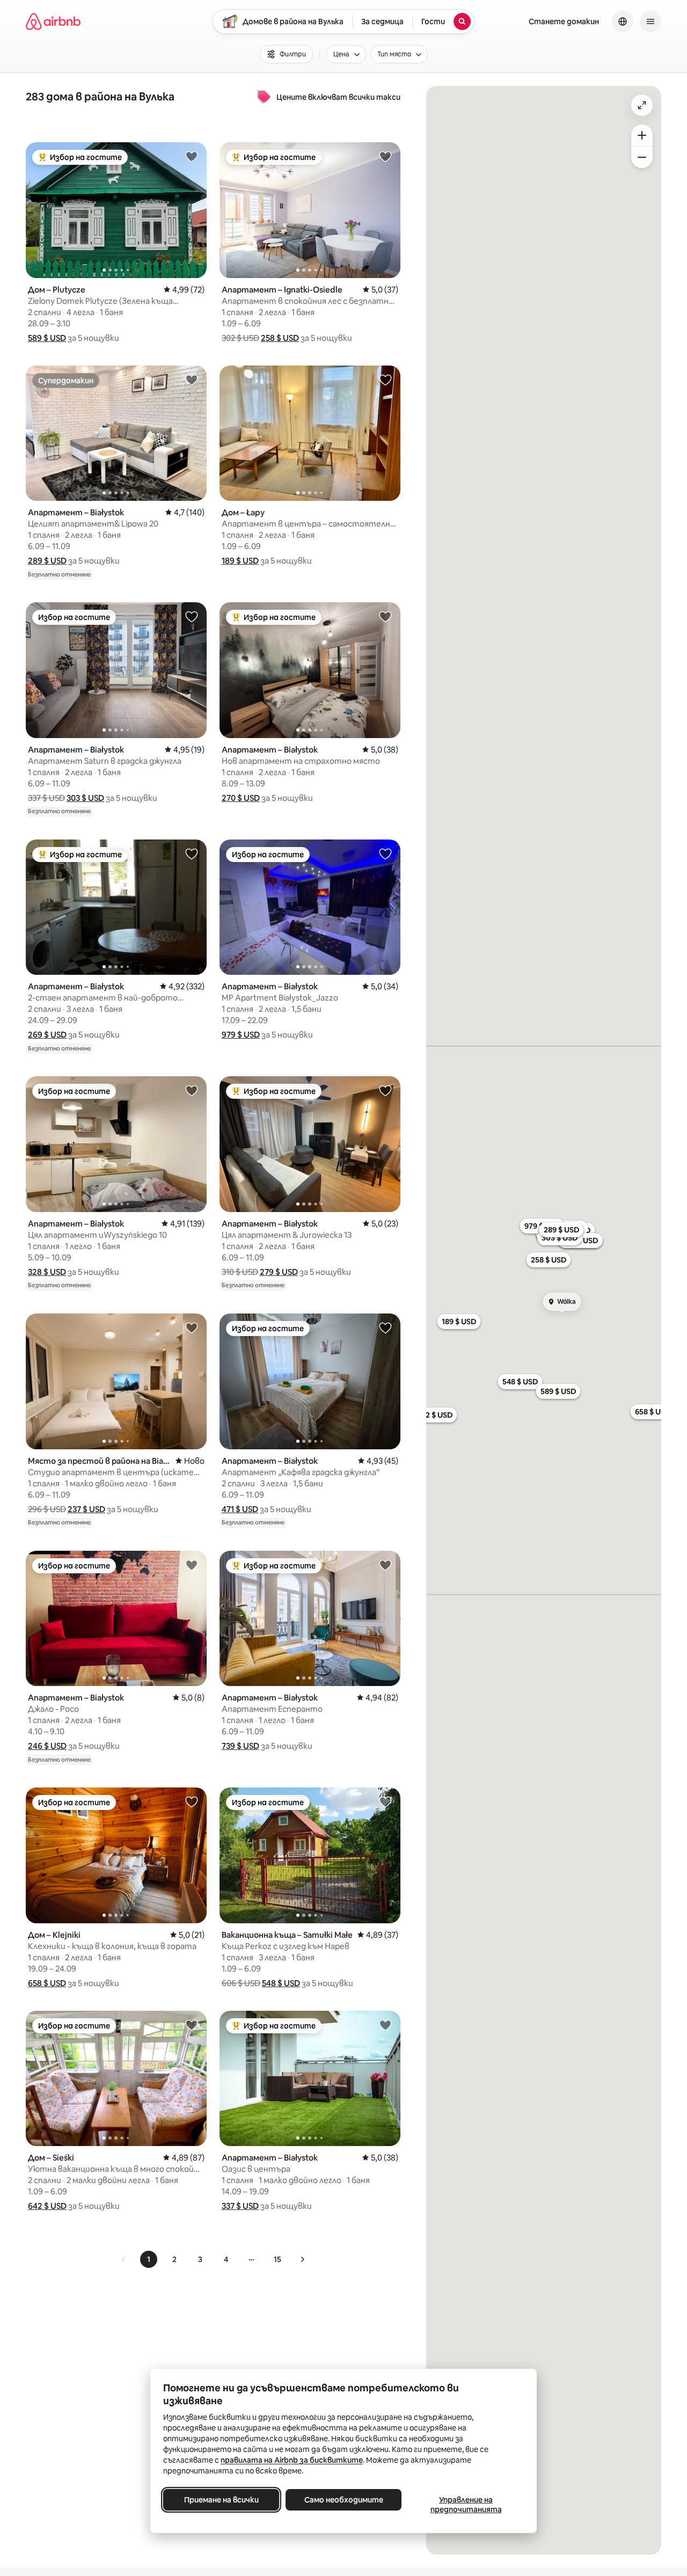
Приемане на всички (221, 2500)
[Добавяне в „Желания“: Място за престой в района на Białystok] (192, 1327)
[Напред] (302, 2259)
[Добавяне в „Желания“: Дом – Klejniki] (192, 1801)
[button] (47, 338)
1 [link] (149, 2259)
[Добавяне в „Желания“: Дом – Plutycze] (192, 156)
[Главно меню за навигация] (651, 21)
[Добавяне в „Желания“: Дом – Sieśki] (192, 2025)
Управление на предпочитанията (466, 2505)
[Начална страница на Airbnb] (53, 21)
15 (277, 2259)
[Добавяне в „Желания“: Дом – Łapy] (385, 380)
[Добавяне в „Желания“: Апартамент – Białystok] (192, 380)
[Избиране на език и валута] (623, 21)
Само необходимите (344, 2500)
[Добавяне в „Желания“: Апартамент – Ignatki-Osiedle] (385, 156)
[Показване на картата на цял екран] (642, 105)
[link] (124, 2259)
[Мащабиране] (642, 135)
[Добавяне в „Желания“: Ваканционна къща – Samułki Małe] (385, 1801)
